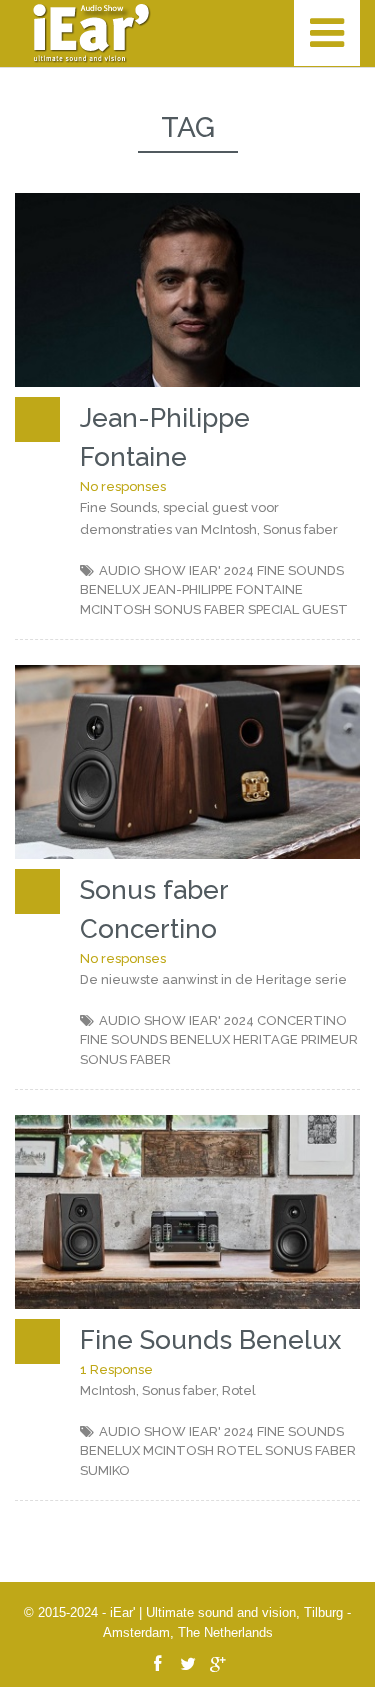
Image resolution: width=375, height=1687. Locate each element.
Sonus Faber (199, 609)
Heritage (265, 1039)
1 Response (116, 1369)
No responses (123, 486)
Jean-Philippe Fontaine (223, 589)
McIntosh (115, 609)
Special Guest (298, 609)
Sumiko (105, 1470)
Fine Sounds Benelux (155, 1039)
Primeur (329, 1039)
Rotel (239, 1450)
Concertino (302, 1020)
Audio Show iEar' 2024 (176, 570)
